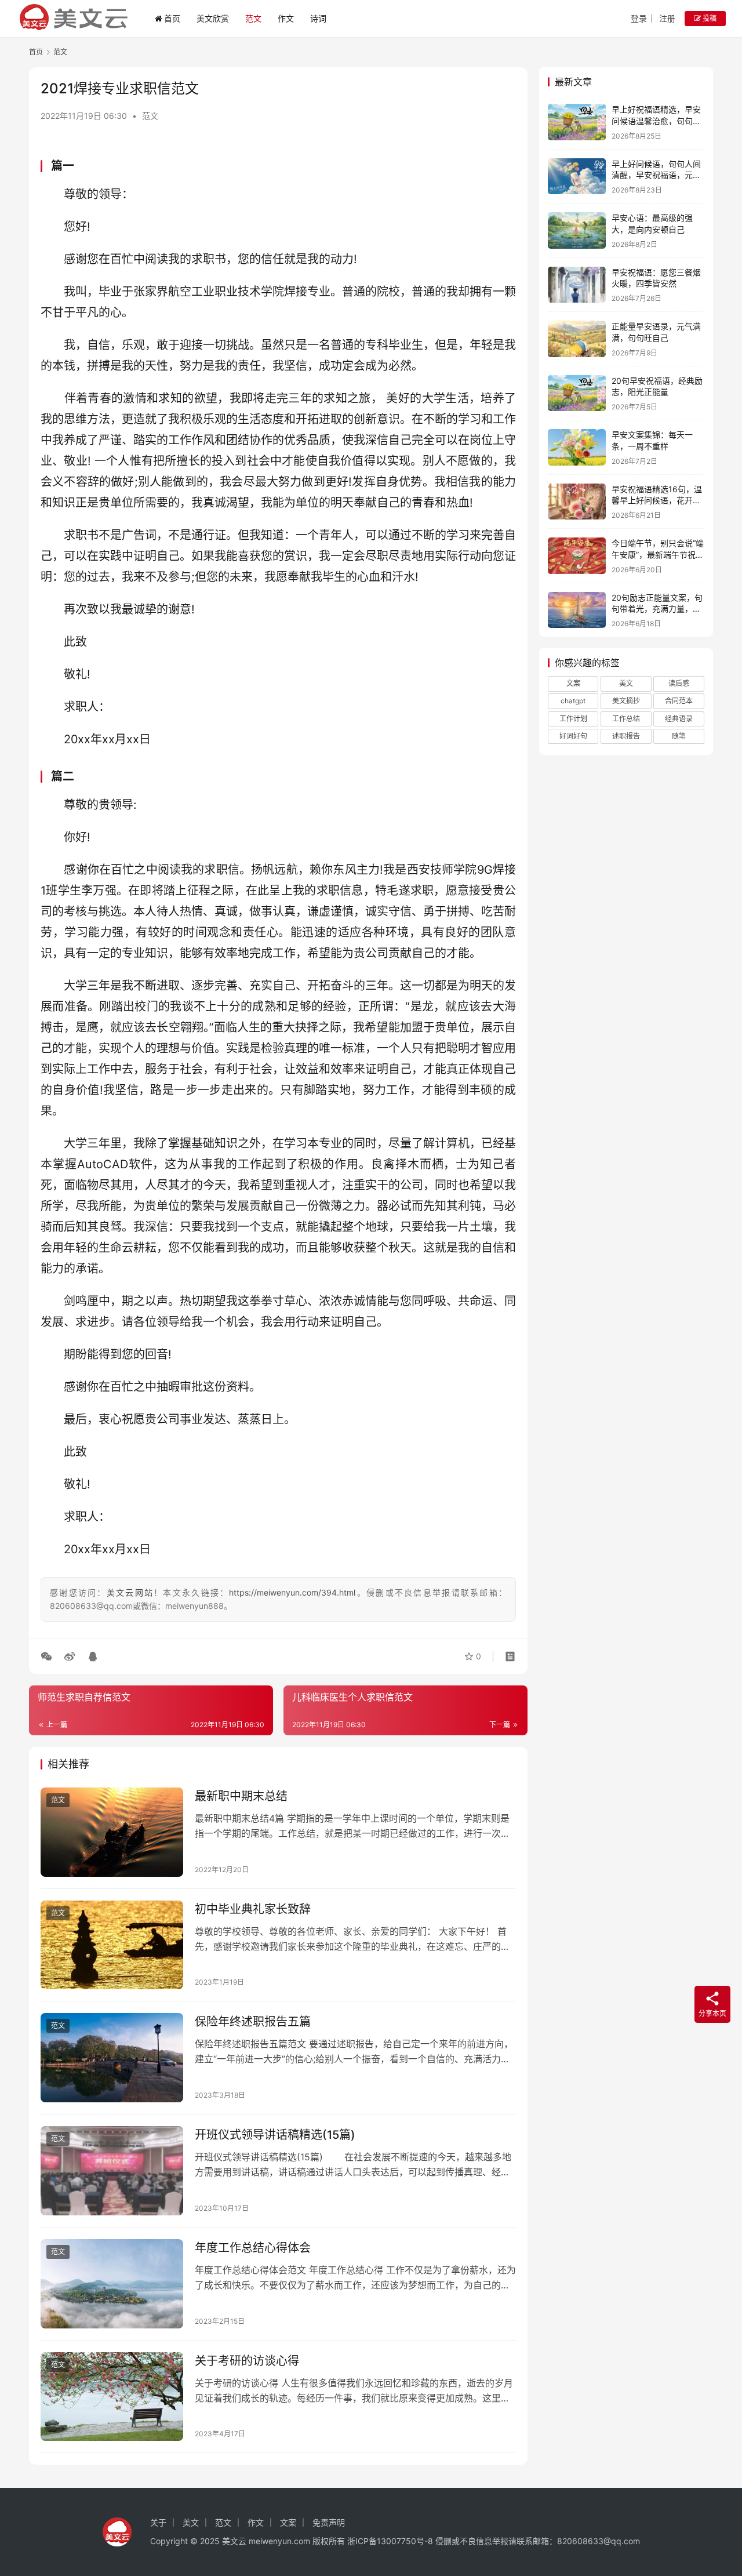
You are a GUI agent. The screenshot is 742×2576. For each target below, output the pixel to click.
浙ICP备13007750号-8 (391, 2541)
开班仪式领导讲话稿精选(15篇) (275, 2135)
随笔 (679, 736)
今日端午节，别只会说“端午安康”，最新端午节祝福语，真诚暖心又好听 (658, 554)
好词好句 (573, 736)
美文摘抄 (626, 701)
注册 (667, 18)
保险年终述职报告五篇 (253, 2022)
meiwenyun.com (279, 2541)
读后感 (679, 683)
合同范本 (679, 701)
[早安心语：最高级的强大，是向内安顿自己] (577, 230)
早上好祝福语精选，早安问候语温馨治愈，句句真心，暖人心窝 (656, 121)
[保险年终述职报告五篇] (112, 2058)
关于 (158, 2522)
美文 (626, 683)
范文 (253, 18)
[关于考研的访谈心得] (112, 2397)
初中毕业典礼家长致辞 (253, 1909)
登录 (639, 18)
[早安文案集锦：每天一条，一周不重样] (577, 447)
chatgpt (573, 701)
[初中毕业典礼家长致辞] (112, 1945)
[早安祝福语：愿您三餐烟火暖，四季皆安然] (577, 285)
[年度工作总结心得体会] (112, 2284)
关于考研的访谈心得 (247, 2361)
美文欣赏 (213, 18)
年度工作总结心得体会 (253, 2248)
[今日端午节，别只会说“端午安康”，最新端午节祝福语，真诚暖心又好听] (577, 556)
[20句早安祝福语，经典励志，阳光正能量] (577, 393)
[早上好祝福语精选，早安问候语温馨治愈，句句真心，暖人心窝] (577, 122)
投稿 (709, 18)
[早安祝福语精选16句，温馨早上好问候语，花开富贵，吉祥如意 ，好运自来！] (577, 502)
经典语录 (679, 719)
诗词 (318, 18)
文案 (573, 683)
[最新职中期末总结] (112, 1832)
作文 (286, 18)
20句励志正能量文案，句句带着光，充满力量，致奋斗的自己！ (657, 609)
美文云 (234, 2541)
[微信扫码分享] (49, 1656)
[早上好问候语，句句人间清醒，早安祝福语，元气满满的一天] (577, 177)
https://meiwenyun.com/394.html (292, 1592)
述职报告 (626, 736)
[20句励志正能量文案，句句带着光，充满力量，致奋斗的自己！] (577, 610)
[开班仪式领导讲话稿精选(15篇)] (112, 2171)
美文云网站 (130, 1592)
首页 (172, 18)
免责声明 (329, 2522)
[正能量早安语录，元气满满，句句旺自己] (577, 339)
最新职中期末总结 (241, 1796)
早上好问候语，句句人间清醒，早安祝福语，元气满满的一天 (656, 175)
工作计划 (573, 719)
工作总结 (626, 719)
